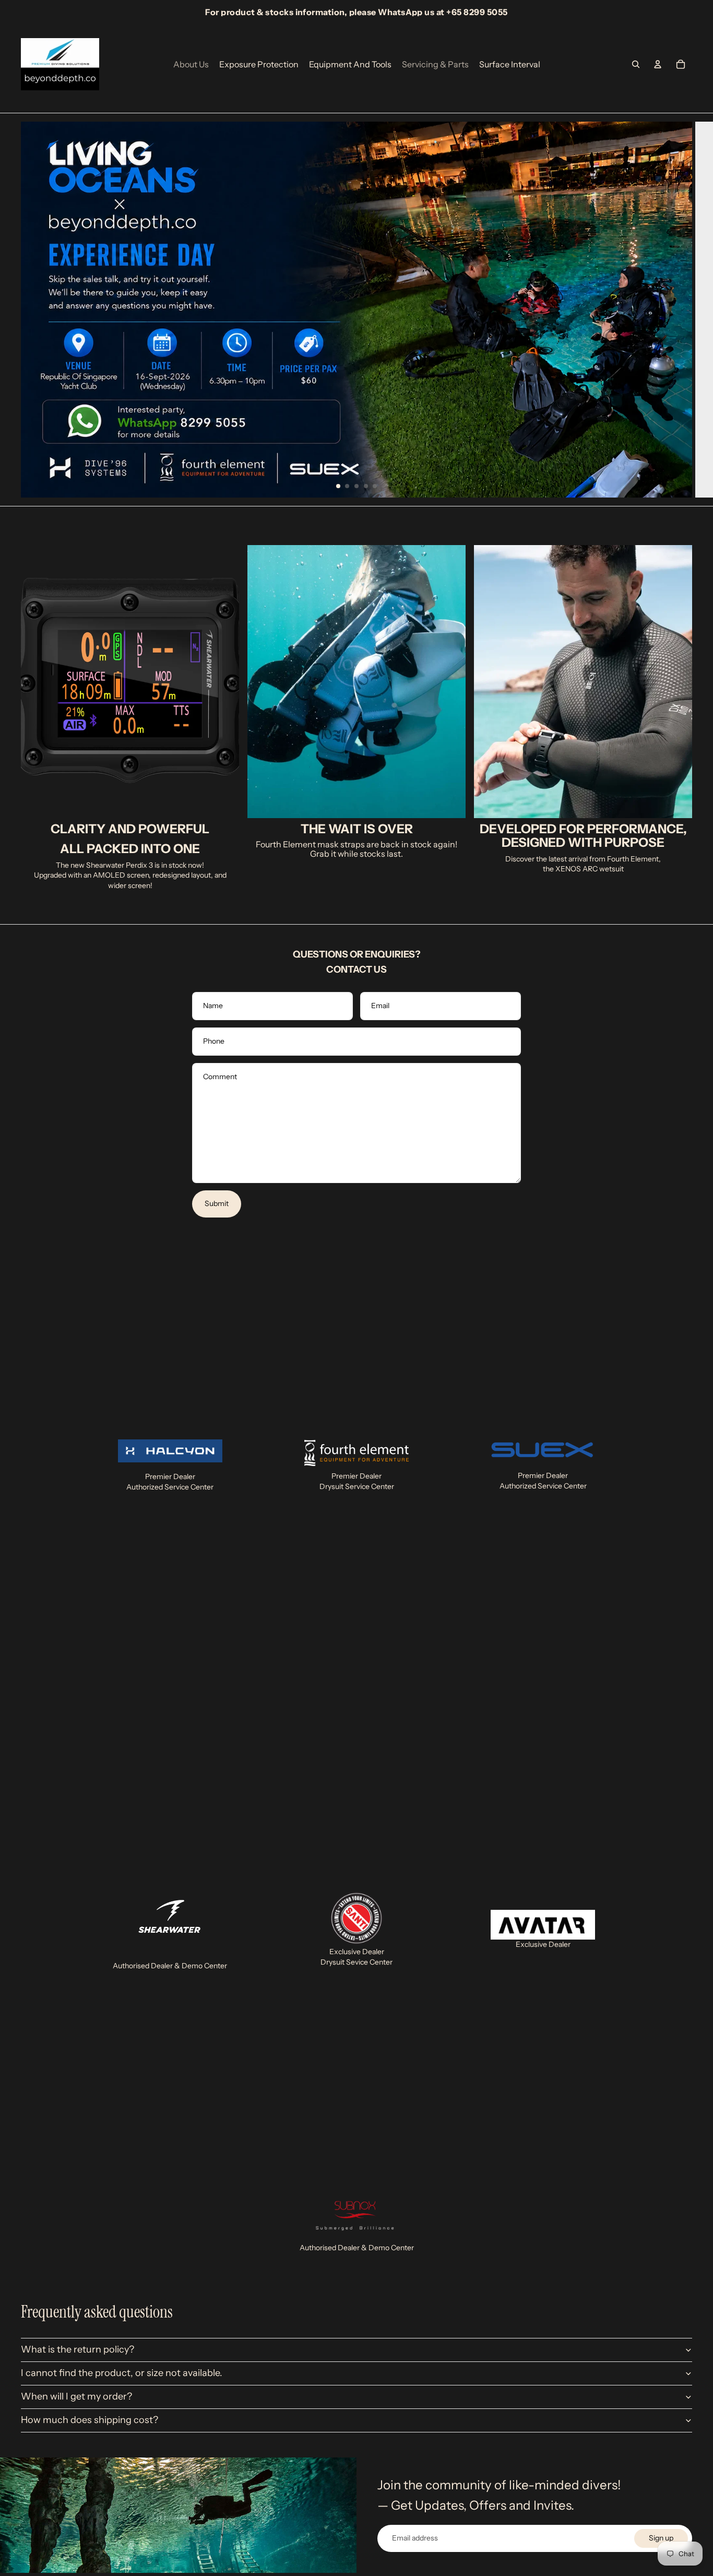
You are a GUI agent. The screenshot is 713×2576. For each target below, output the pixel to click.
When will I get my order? (76, 2396)
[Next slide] (697, 310)
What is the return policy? (78, 2349)
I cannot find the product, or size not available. (122, 2373)
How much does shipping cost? (90, 2420)
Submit (217, 1203)
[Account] (658, 64)
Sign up (661, 2538)
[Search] (636, 64)
